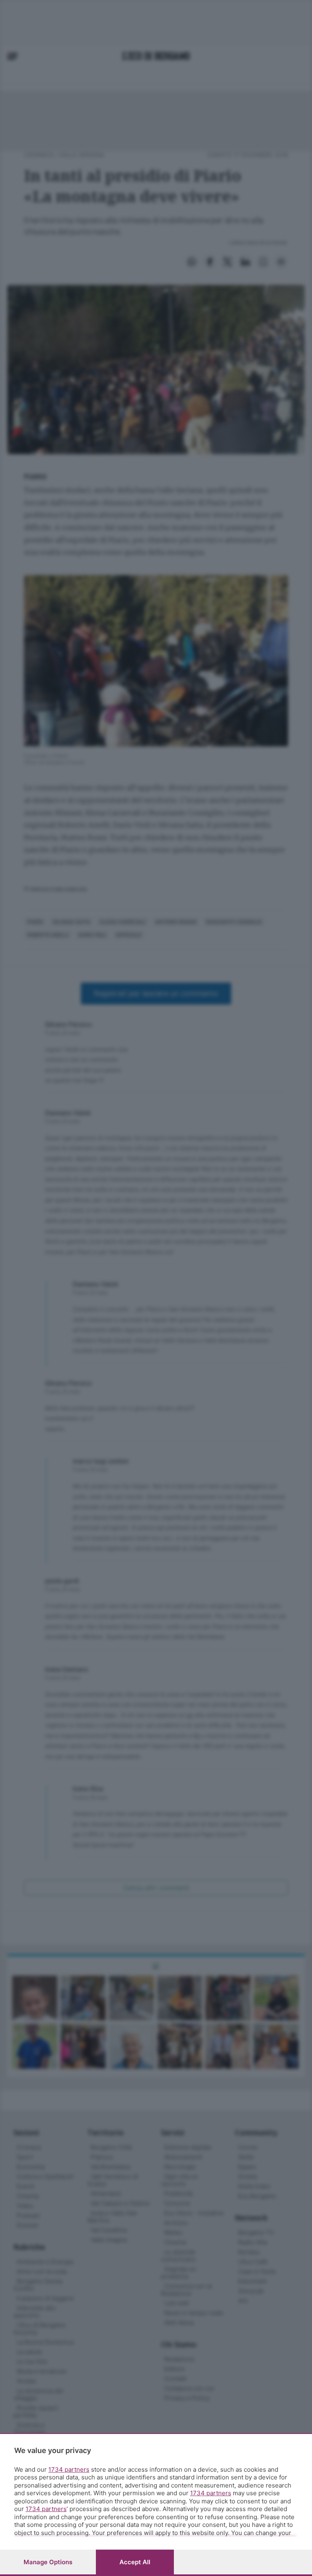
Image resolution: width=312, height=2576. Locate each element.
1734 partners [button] (69, 2469)
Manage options (48, 2562)
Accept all (135, 2562)
